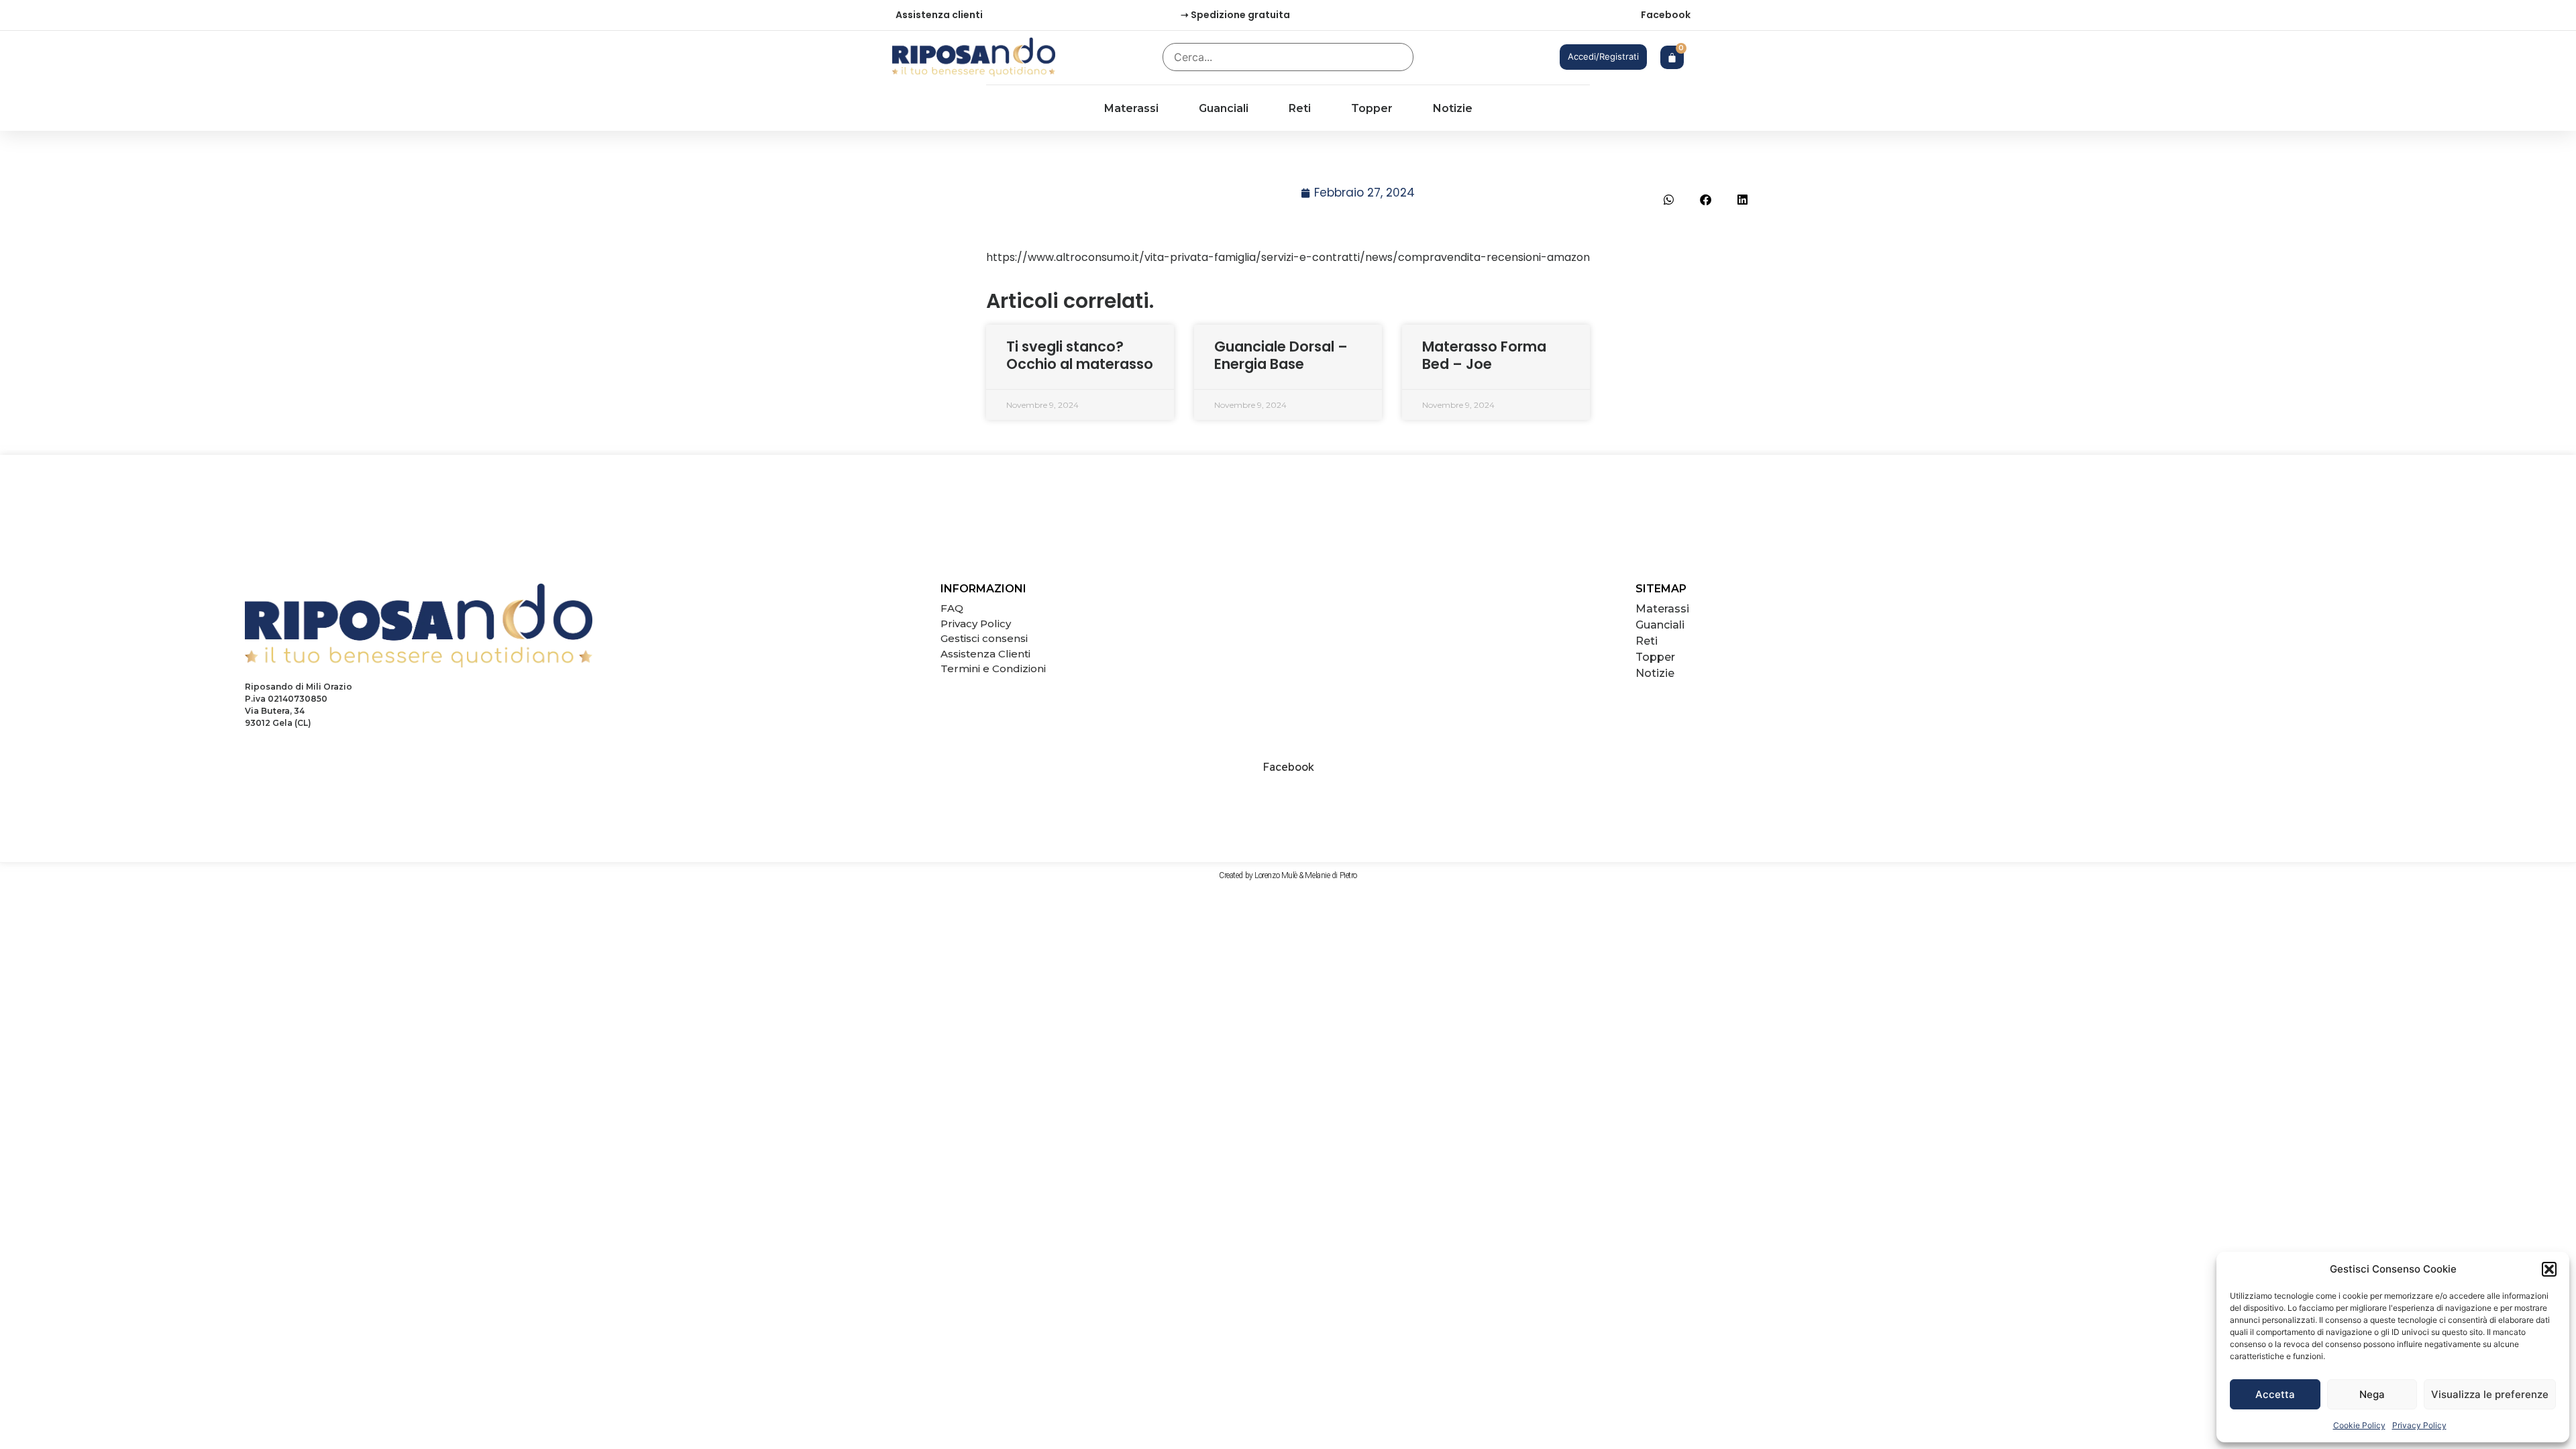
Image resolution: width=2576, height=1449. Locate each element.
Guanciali (1224, 108)
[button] (2549, 1269)
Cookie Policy (2359, 1425)
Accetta (2275, 1394)
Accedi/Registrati (1603, 56)
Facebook (1666, 15)
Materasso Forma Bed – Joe (1484, 355)
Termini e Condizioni (993, 668)
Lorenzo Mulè (1276, 875)
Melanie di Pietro (1331, 875)
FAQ (952, 608)
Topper (1372, 108)
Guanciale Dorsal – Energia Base (1281, 355)
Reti (1300, 108)
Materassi (1131, 108)
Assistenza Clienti (985, 654)
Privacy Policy (2419, 1425)
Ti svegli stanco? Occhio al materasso (1080, 355)
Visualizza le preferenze (2490, 1394)
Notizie (1453, 108)
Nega (2372, 1394)
